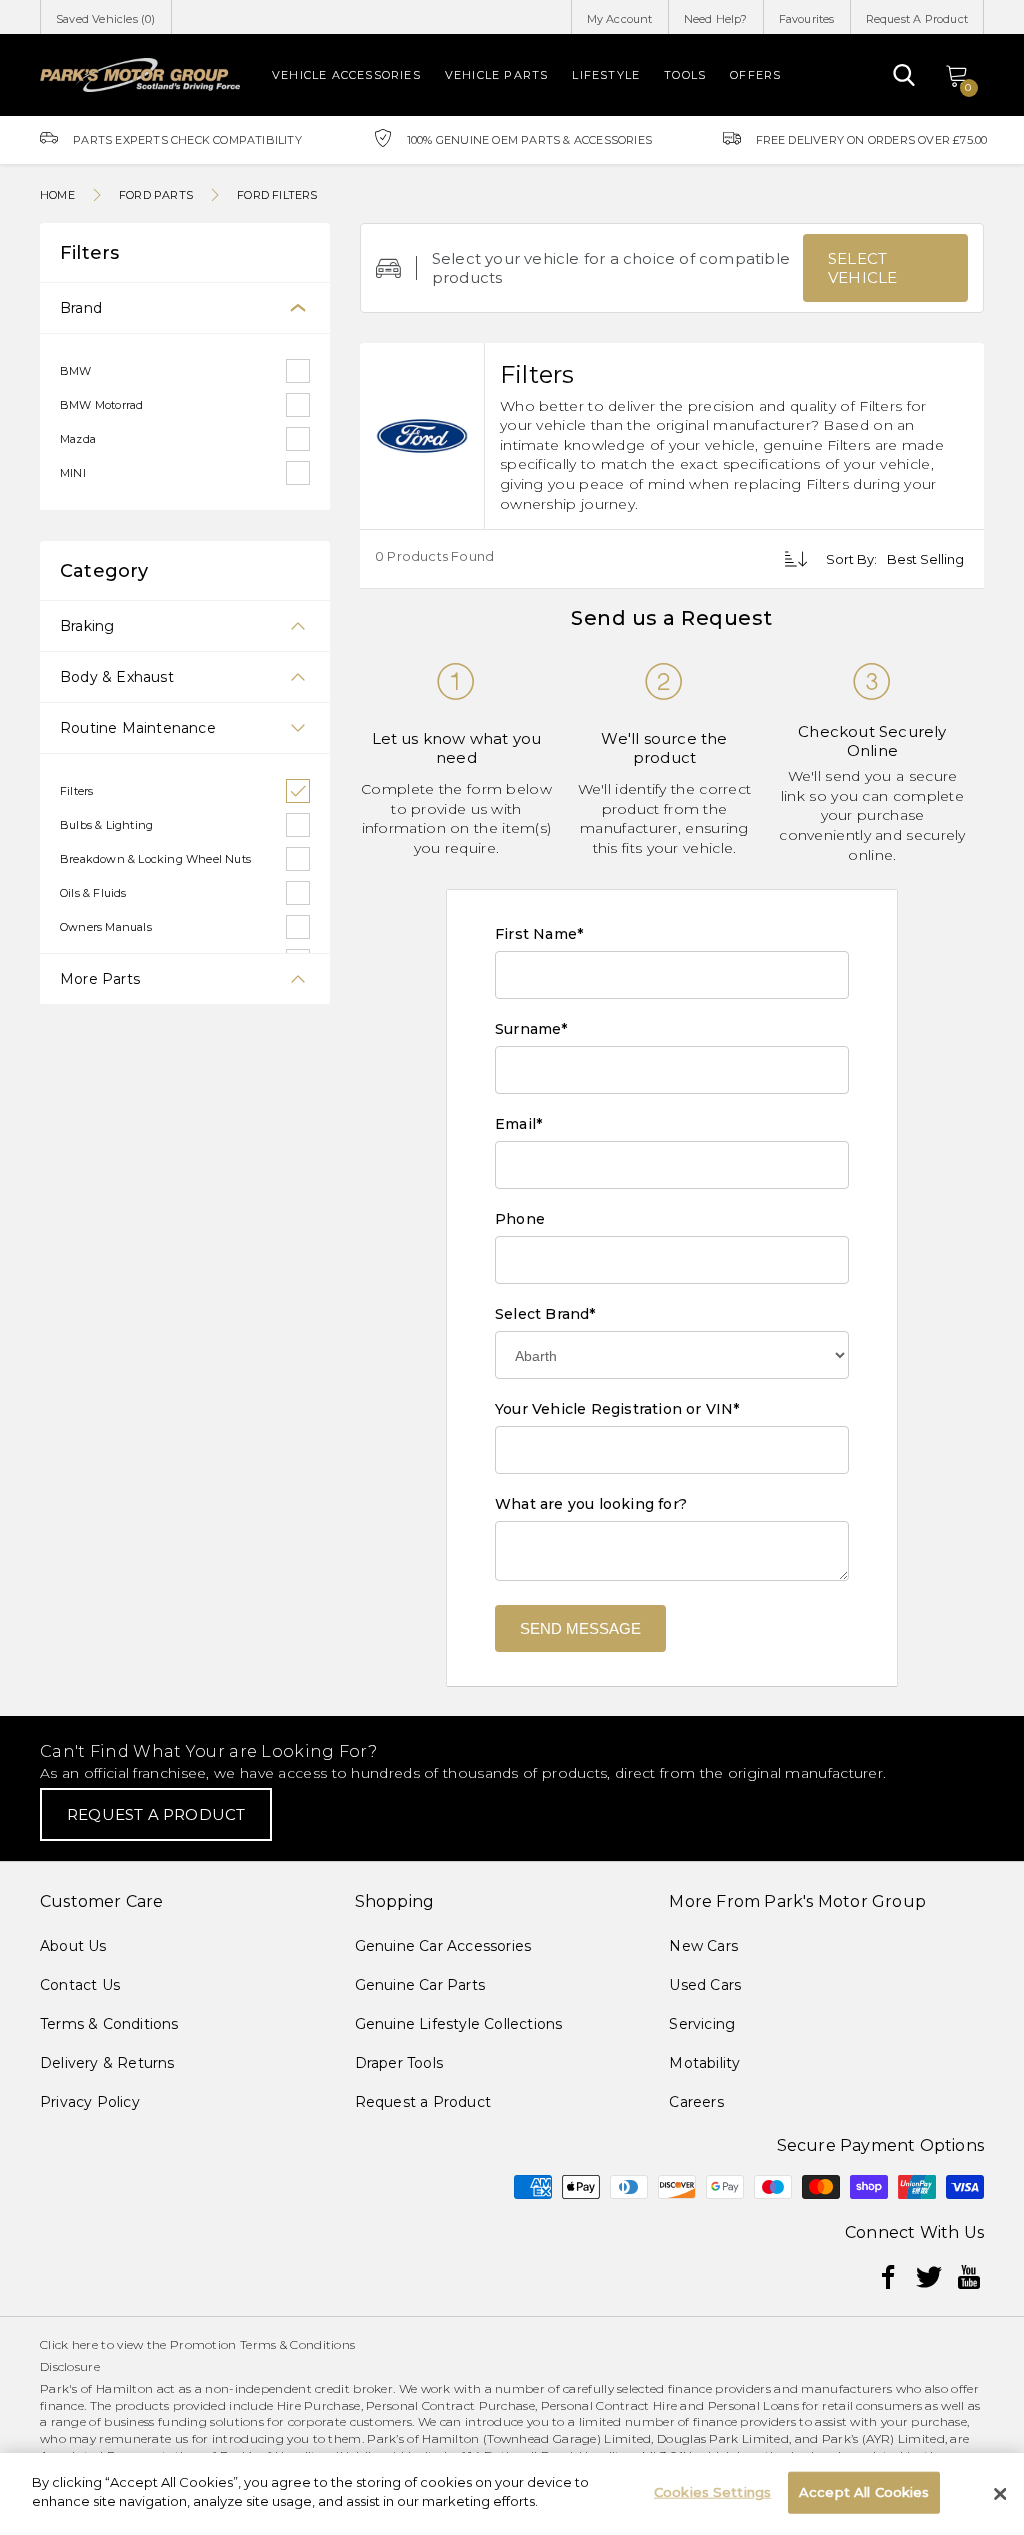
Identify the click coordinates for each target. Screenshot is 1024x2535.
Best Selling (925, 559)
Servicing (702, 2024)
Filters (76, 791)
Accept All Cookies (864, 2492)
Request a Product (423, 2102)
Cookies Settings (712, 2492)
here (85, 2344)
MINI (73, 473)
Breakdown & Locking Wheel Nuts (155, 859)
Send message (580, 1628)
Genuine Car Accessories (443, 1946)
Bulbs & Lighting (106, 825)
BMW (76, 371)
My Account (620, 19)
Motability (704, 2063)
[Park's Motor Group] (140, 75)
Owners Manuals (106, 927)
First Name (539, 934)
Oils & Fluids (93, 893)
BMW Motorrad (101, 405)
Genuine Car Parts (420, 1985)
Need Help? (716, 19)
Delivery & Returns (107, 2063)
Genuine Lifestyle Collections (459, 2024)
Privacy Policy (90, 2102)
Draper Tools (399, 2063)
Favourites (807, 19)
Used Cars (705, 1985)
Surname (531, 1029)
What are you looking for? (591, 1504)
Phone (520, 1219)
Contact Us (80, 1985)
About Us (73, 1946)
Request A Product (917, 19)
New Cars (703, 1946)
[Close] (1000, 2494)
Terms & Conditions (109, 2024)
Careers (696, 2102)
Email (518, 1124)
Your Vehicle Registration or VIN (617, 1409)
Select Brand (545, 1314)
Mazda (78, 439)
